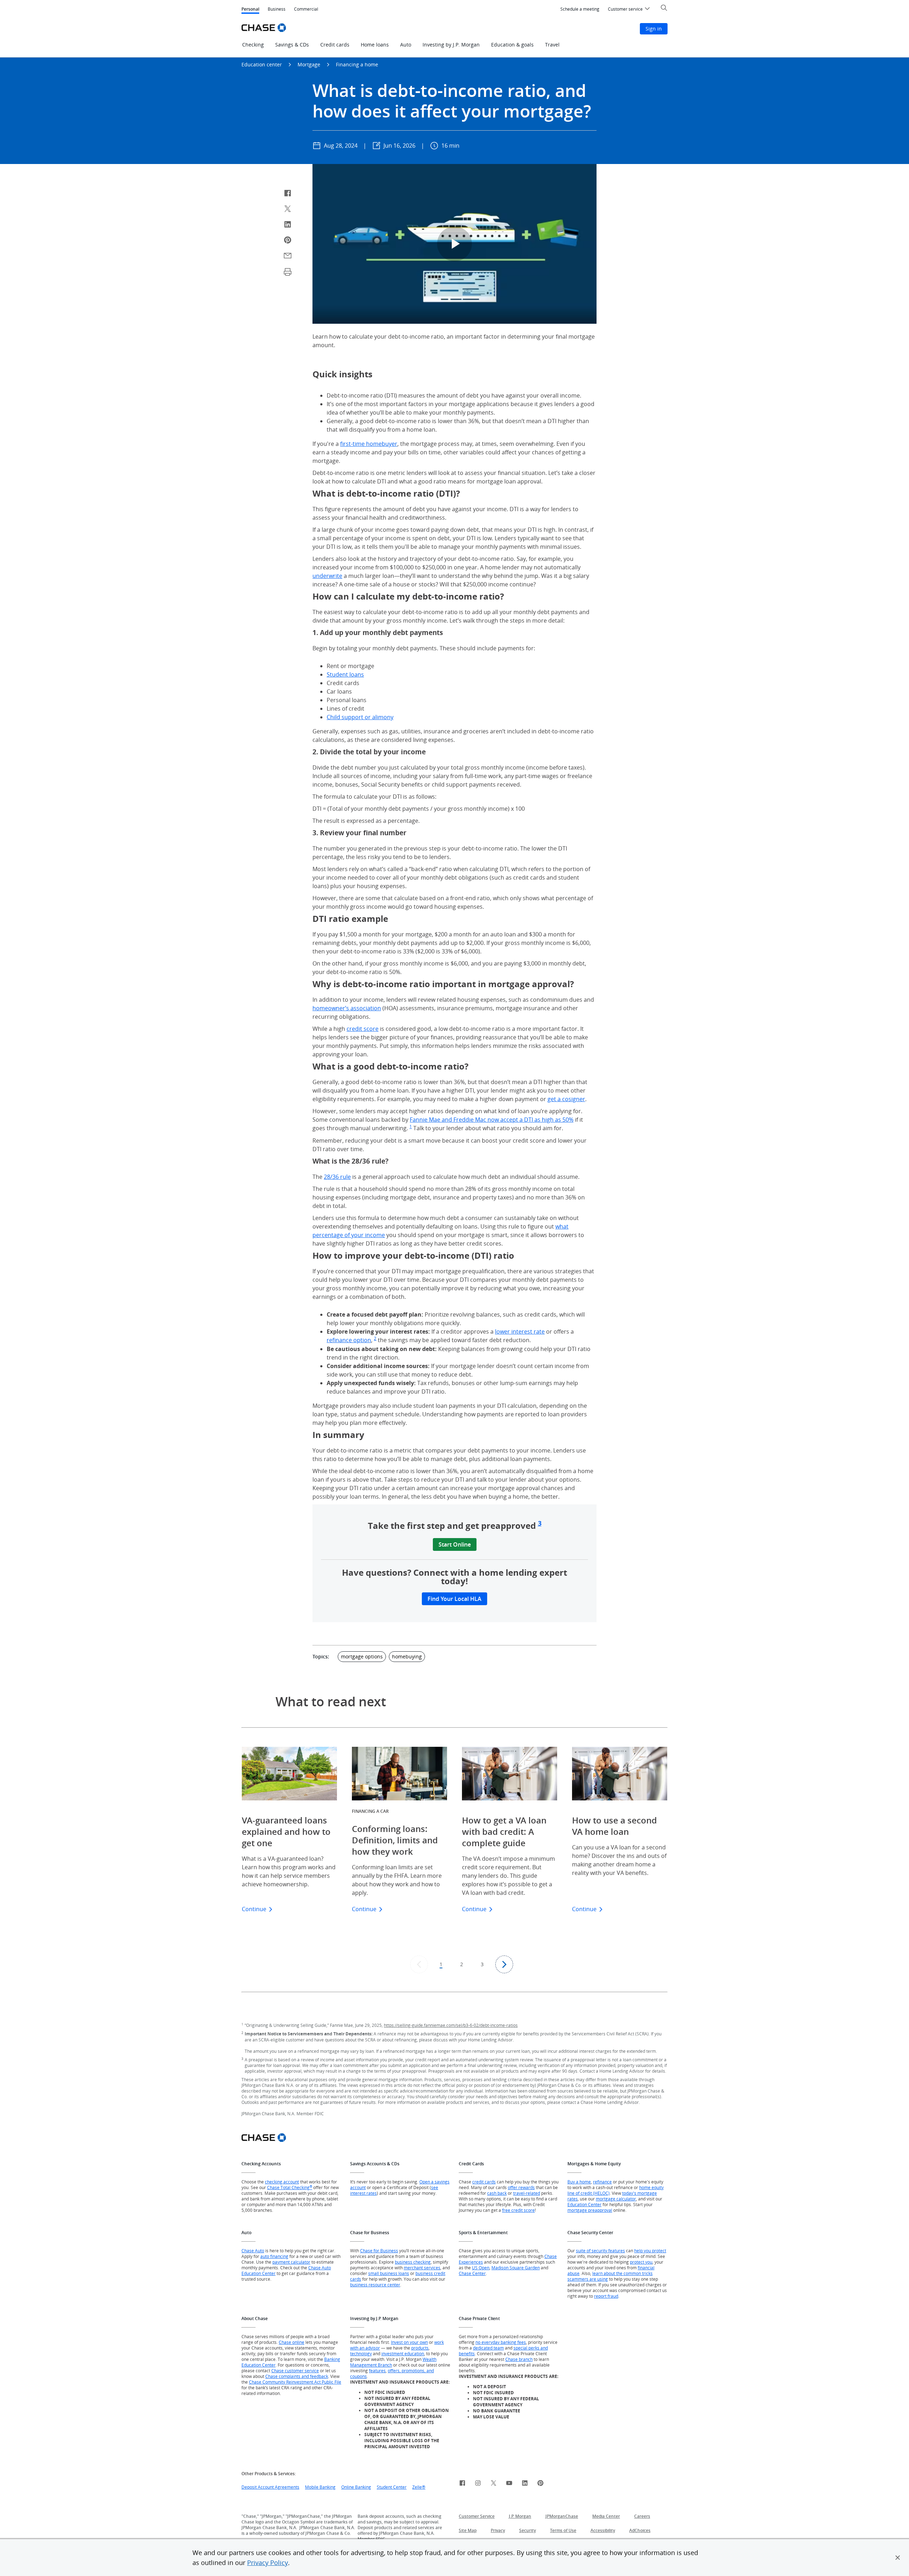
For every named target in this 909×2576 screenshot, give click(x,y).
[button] (898, 2558)
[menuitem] (580, 9)
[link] (462, 2484)
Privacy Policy (268, 2563)
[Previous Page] (419, 1964)
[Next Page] (504, 1964)
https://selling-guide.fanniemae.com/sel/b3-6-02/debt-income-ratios (451, 2025)
